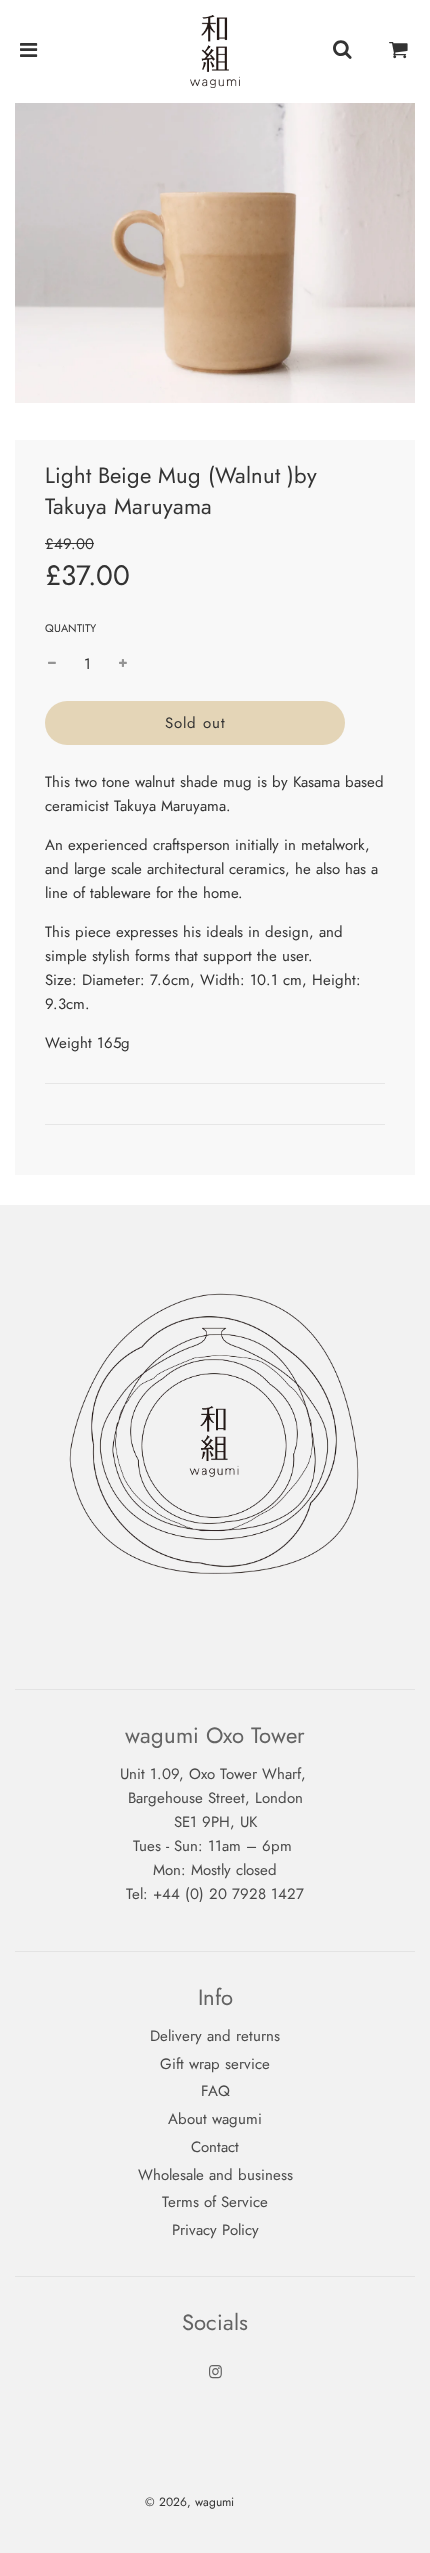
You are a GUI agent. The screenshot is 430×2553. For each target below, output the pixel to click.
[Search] (342, 51)
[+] (123, 664)
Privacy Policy (215, 2230)
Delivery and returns (215, 2036)
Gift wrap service (215, 2064)
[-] (52, 664)
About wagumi (215, 2119)
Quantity (70, 628)
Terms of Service (215, 2202)
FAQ (215, 2091)
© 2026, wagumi (189, 2502)
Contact (215, 2147)
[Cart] (399, 51)
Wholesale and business (215, 2175)
